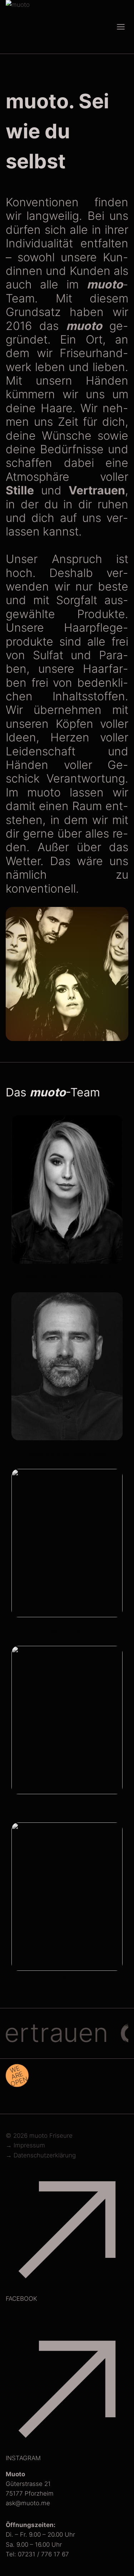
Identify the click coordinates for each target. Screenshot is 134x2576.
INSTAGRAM (23, 2458)
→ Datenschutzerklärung (41, 2155)
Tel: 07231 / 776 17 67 (37, 2554)
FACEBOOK (21, 2299)
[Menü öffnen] (121, 27)
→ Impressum (25, 2145)
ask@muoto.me (28, 2503)
